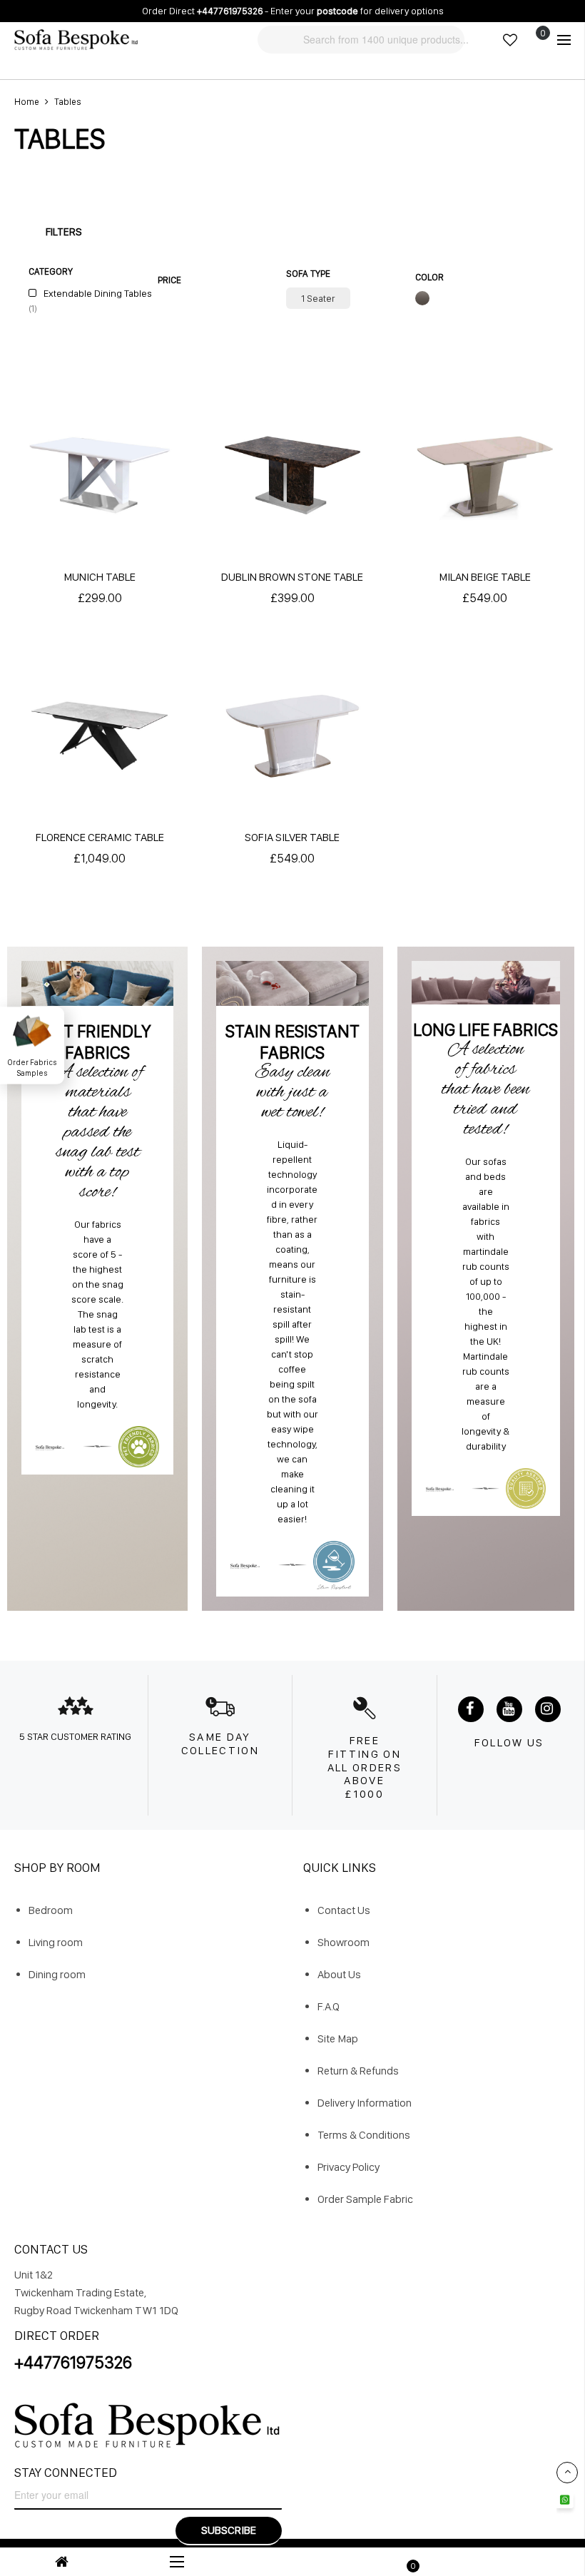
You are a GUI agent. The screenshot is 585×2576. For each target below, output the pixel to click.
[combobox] (386, 40)
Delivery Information (365, 2103)
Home (27, 102)
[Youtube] (509, 1709)
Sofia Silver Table (292, 837)
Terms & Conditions (364, 2135)
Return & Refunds (358, 2071)
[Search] (266, 39)
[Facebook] (471, 1709)
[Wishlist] (510, 40)
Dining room (57, 1974)
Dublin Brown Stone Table (292, 577)
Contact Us (344, 1910)
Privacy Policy (349, 2167)
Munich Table (100, 577)
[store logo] (76, 40)
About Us (339, 1974)
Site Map (338, 2038)
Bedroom (51, 1910)
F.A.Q (329, 2006)
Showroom (344, 1942)
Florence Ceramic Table (100, 837)
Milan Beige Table (485, 577)
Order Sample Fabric (365, 2199)
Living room (56, 1942)
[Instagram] (548, 1709)
